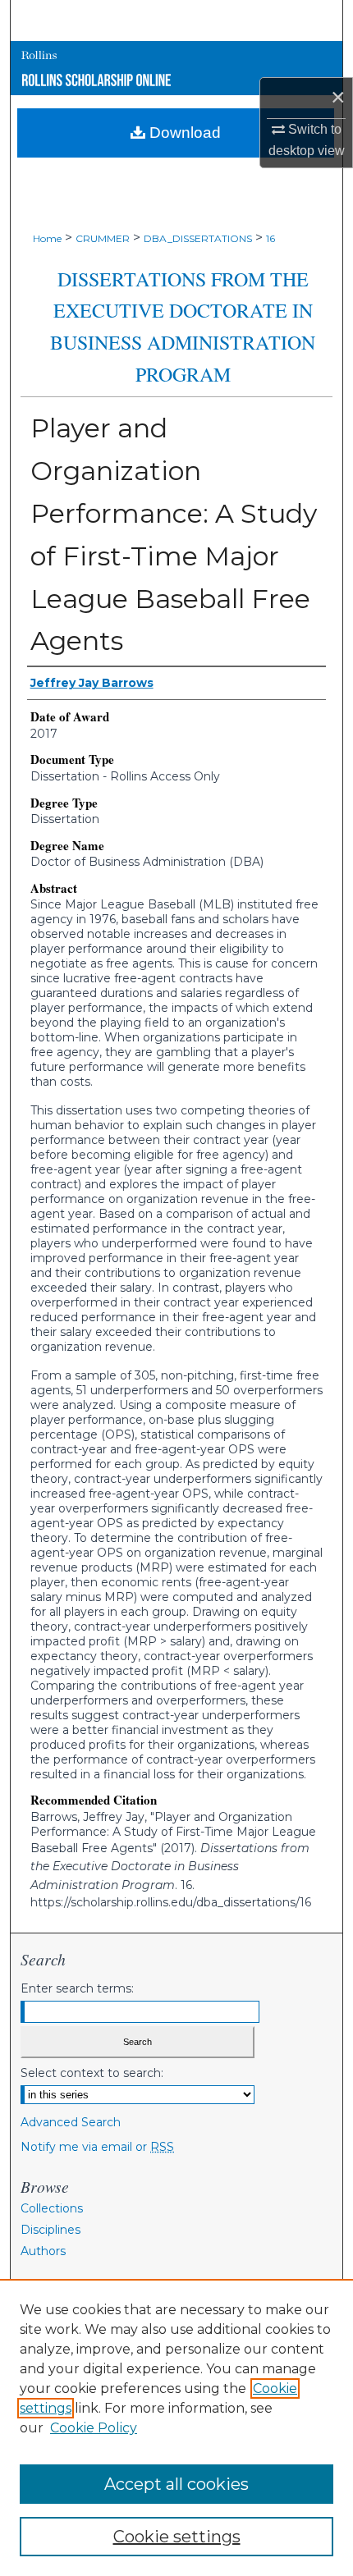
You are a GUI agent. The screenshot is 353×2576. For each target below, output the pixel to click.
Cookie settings (177, 2537)
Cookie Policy (94, 2428)
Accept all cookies (176, 2484)
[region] (176, 2427)
